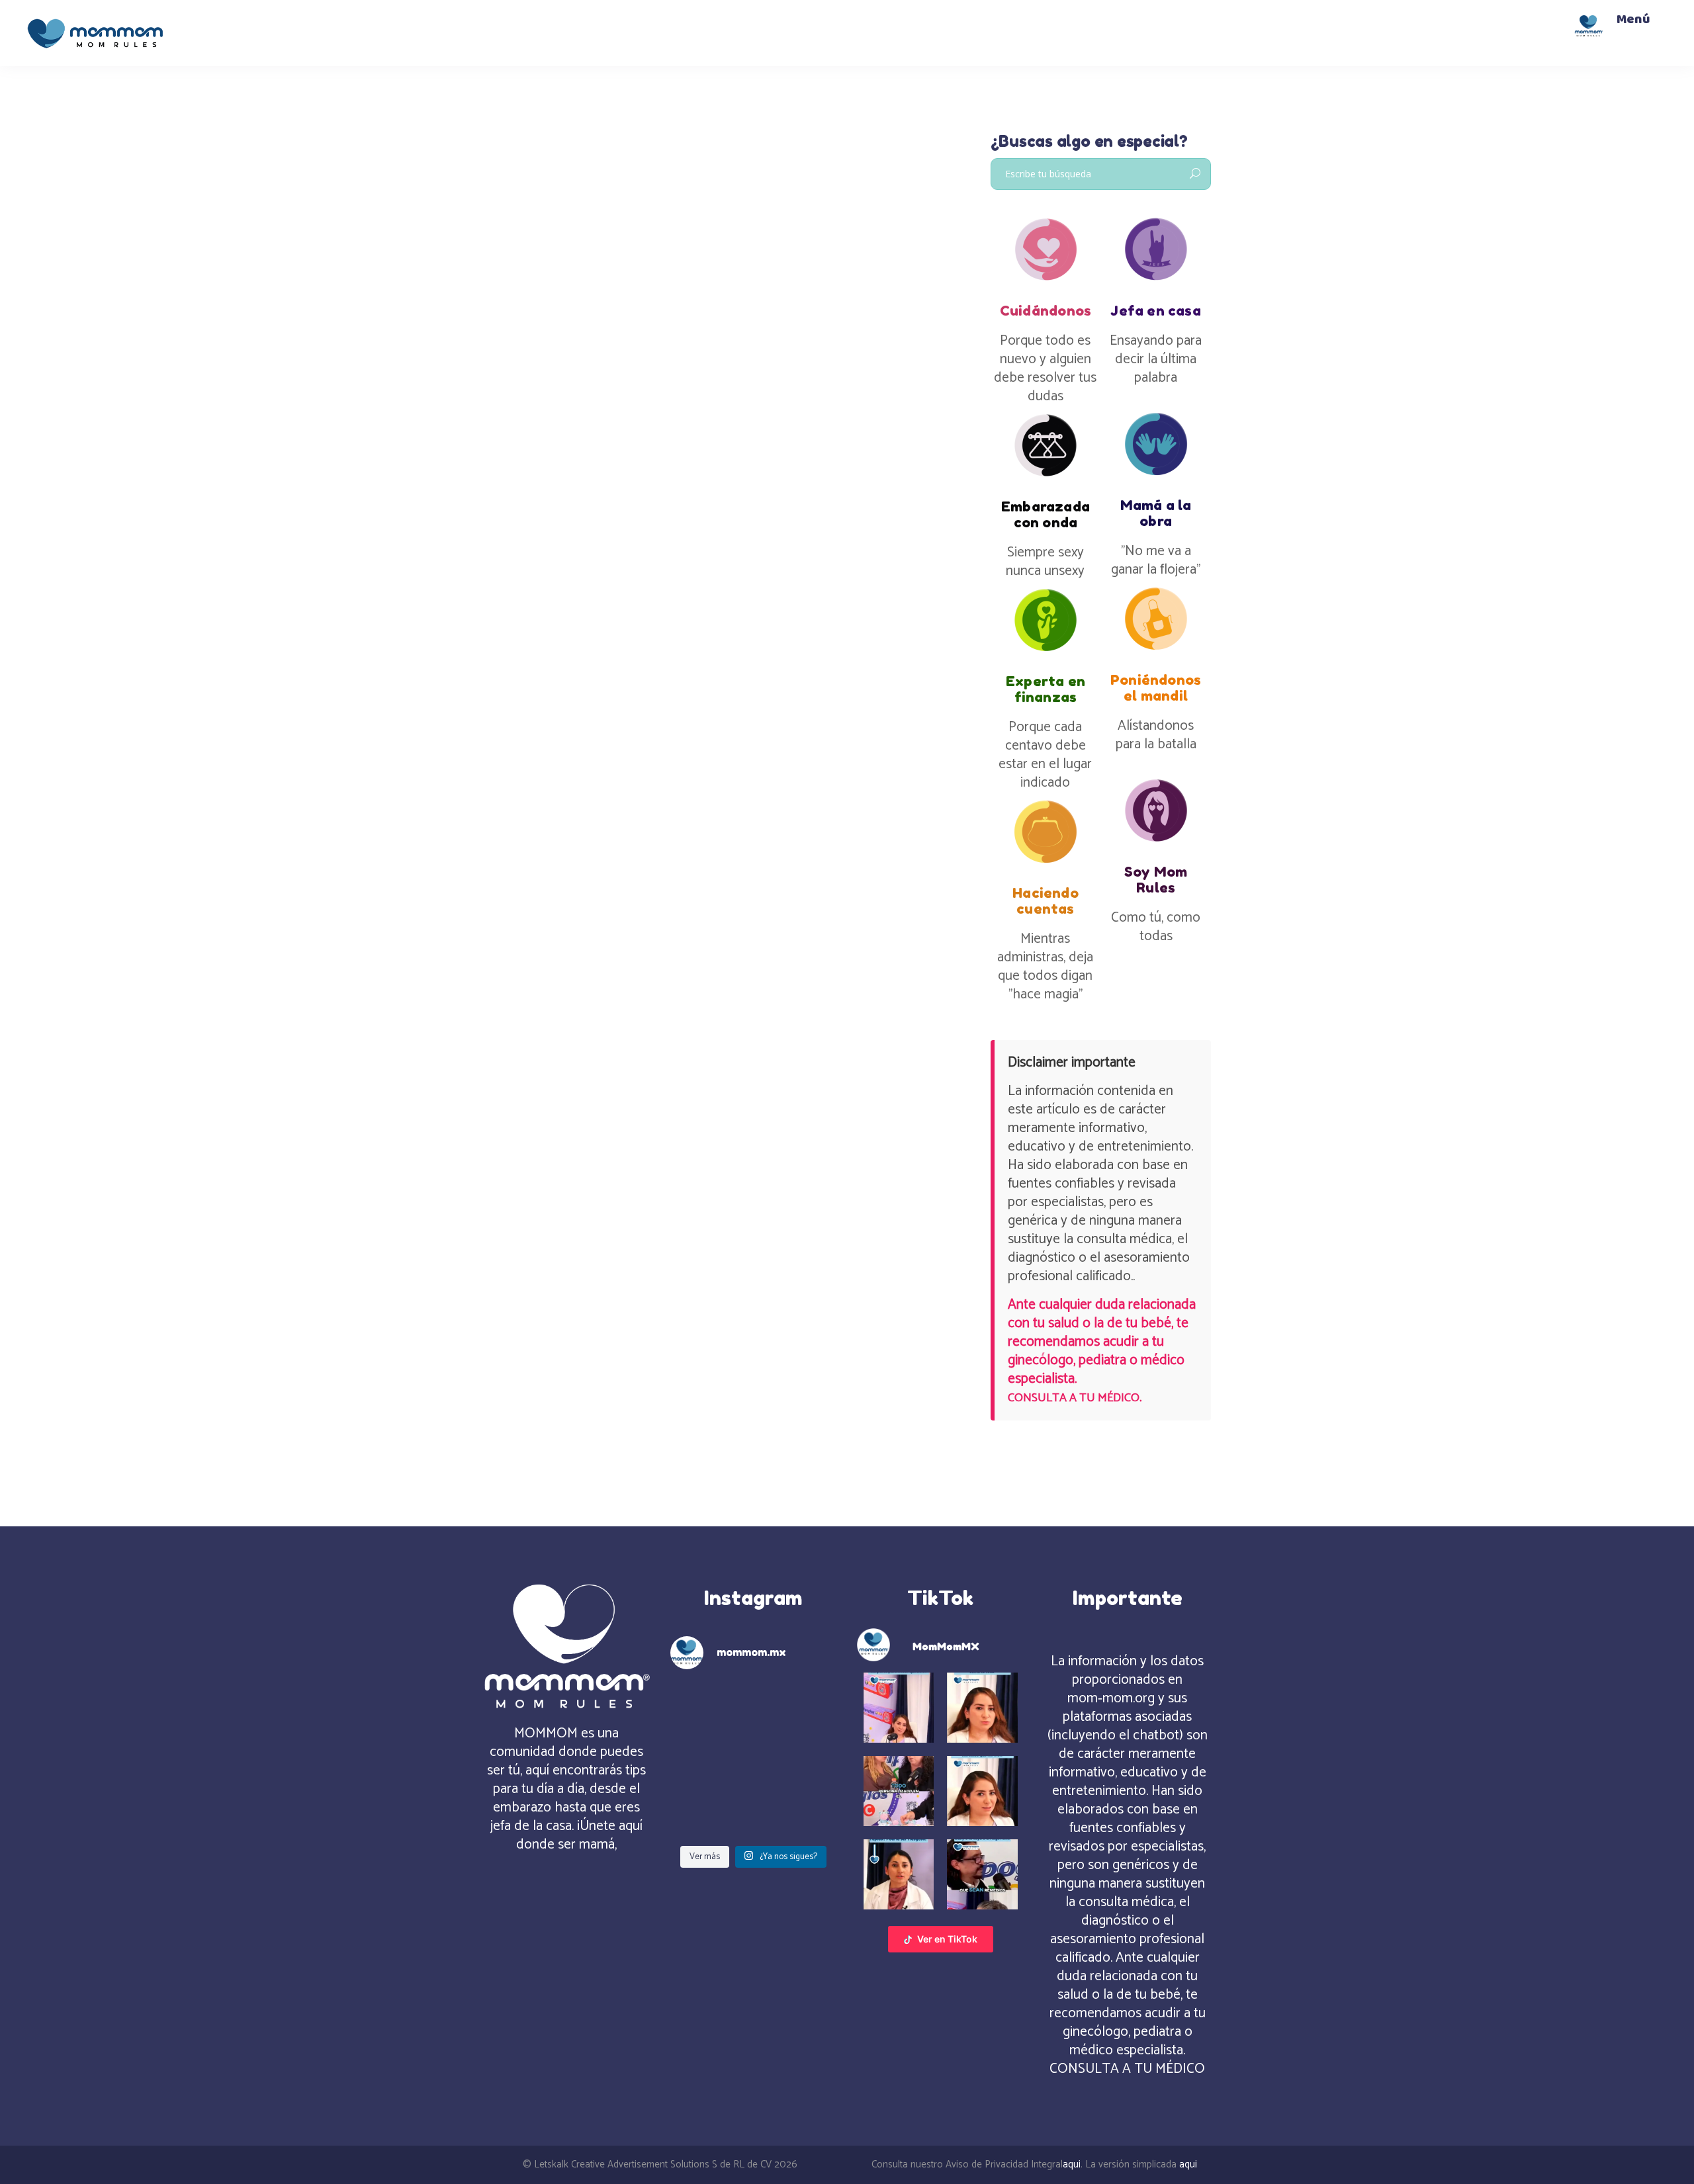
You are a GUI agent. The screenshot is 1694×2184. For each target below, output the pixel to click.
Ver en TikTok (947, 1939)
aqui (1072, 2164)
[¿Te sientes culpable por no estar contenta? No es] (710, 1760)
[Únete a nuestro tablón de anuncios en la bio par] (797, 1760)
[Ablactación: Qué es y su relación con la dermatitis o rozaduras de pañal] (597, 188)
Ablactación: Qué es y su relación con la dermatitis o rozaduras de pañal (588, 330)
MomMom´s (525, 276)
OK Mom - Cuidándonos (623, 276)
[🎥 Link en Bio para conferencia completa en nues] (797, 1812)
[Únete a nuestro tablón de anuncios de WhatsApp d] (710, 1707)
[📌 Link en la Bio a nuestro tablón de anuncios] (710, 1812)
